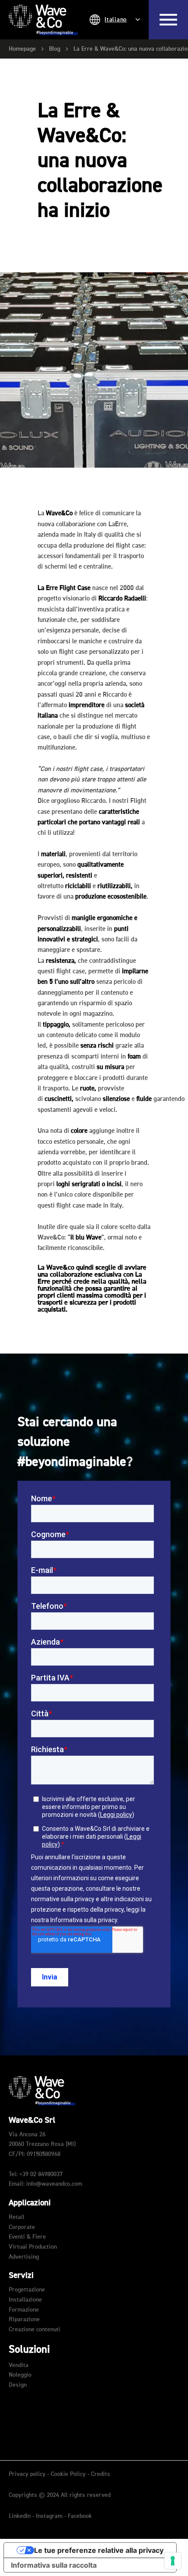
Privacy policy (27, 2474)
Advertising (24, 2257)
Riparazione (24, 2319)
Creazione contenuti (35, 2330)
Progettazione (27, 2290)
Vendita (19, 2365)
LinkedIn (21, 2516)
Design (18, 2385)
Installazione (25, 2300)
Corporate (22, 2227)
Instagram (50, 2516)
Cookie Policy (68, 2474)
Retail (17, 2217)
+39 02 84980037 (41, 2174)
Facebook (80, 2516)
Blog (55, 49)
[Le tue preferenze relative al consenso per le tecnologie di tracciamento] (173, 2561)
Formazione (24, 2310)
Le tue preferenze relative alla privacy (99, 2550)
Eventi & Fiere (27, 2237)
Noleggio (20, 2375)
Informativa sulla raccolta (54, 2565)
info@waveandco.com (54, 2184)
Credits (101, 2474)
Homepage (22, 49)
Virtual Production (33, 2247)
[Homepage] (43, 20)
